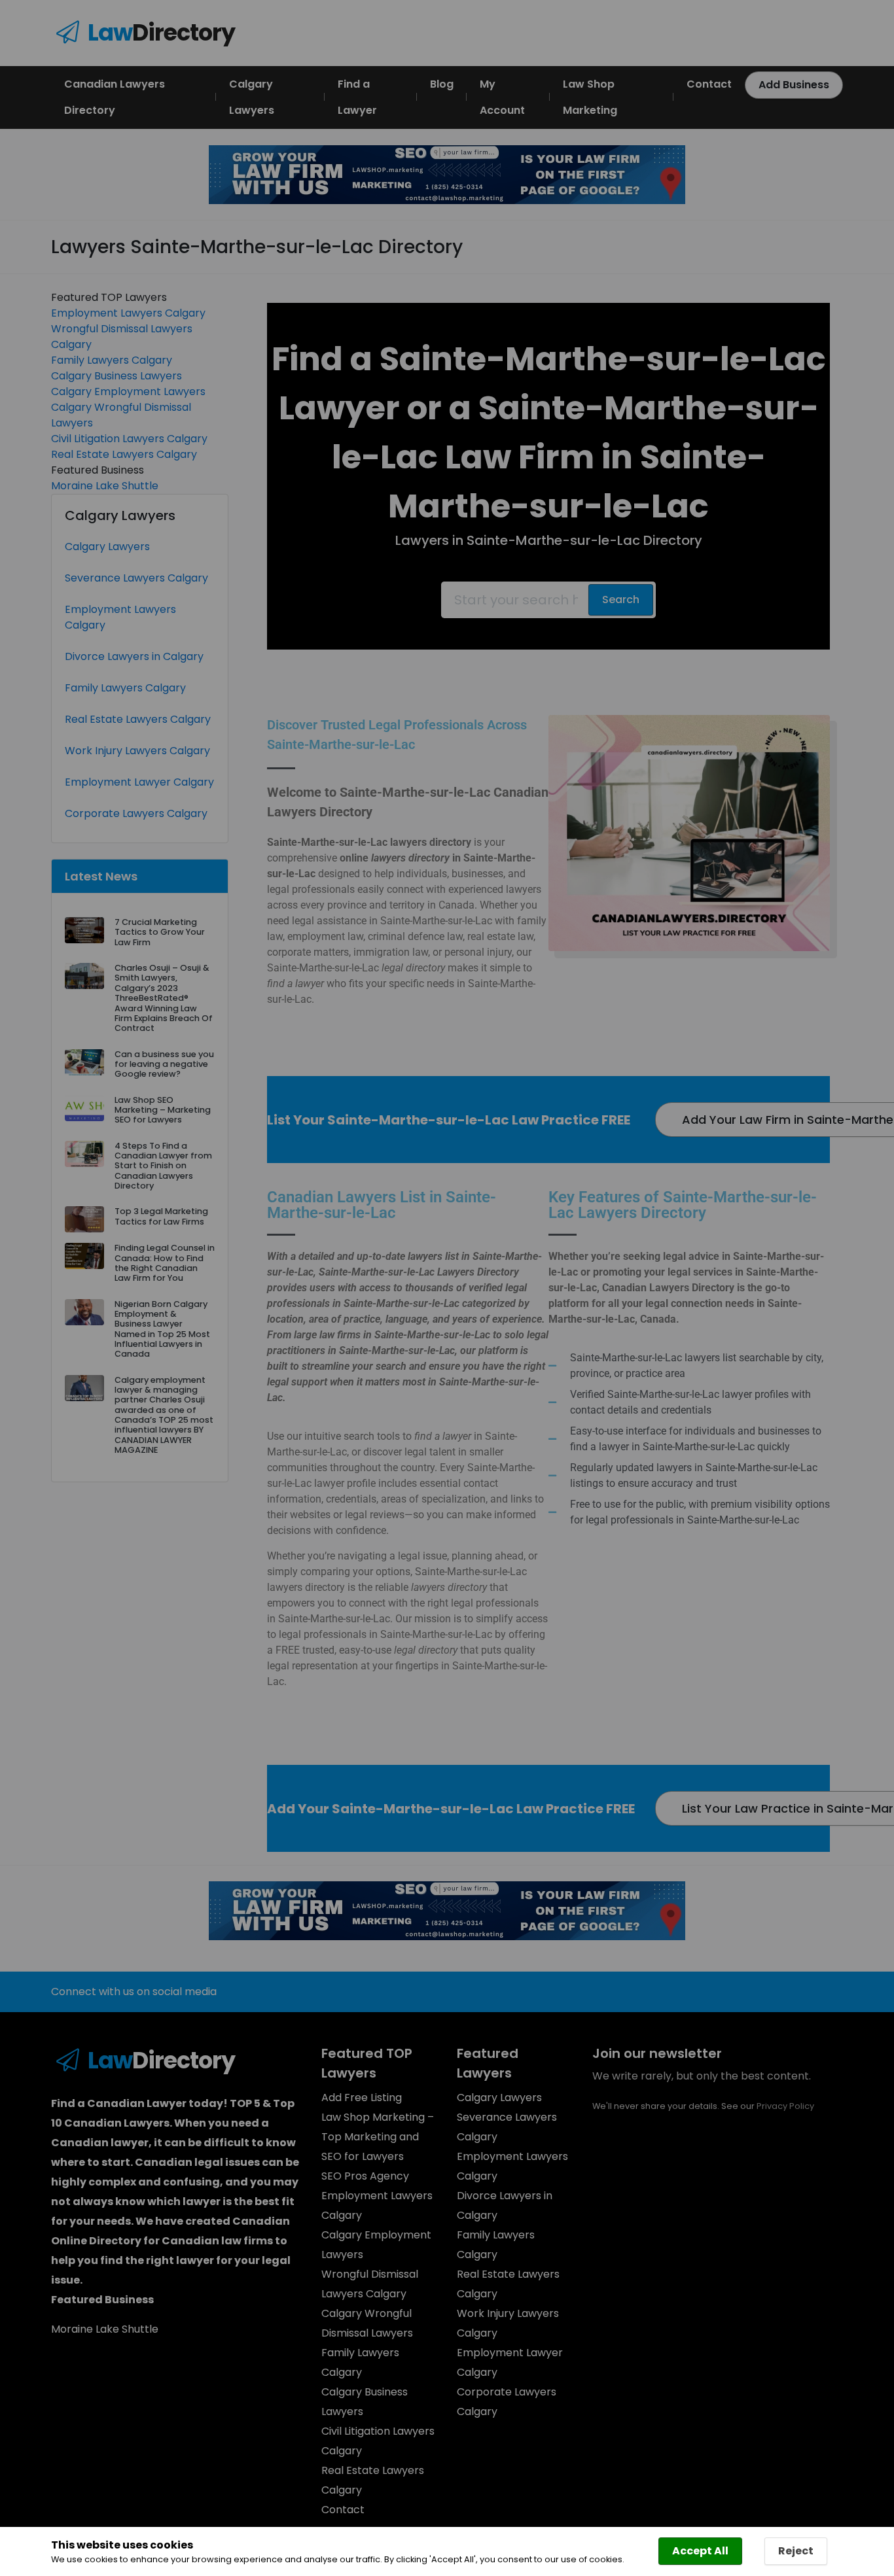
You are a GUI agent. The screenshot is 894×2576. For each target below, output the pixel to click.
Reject (796, 2551)
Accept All (700, 2551)
